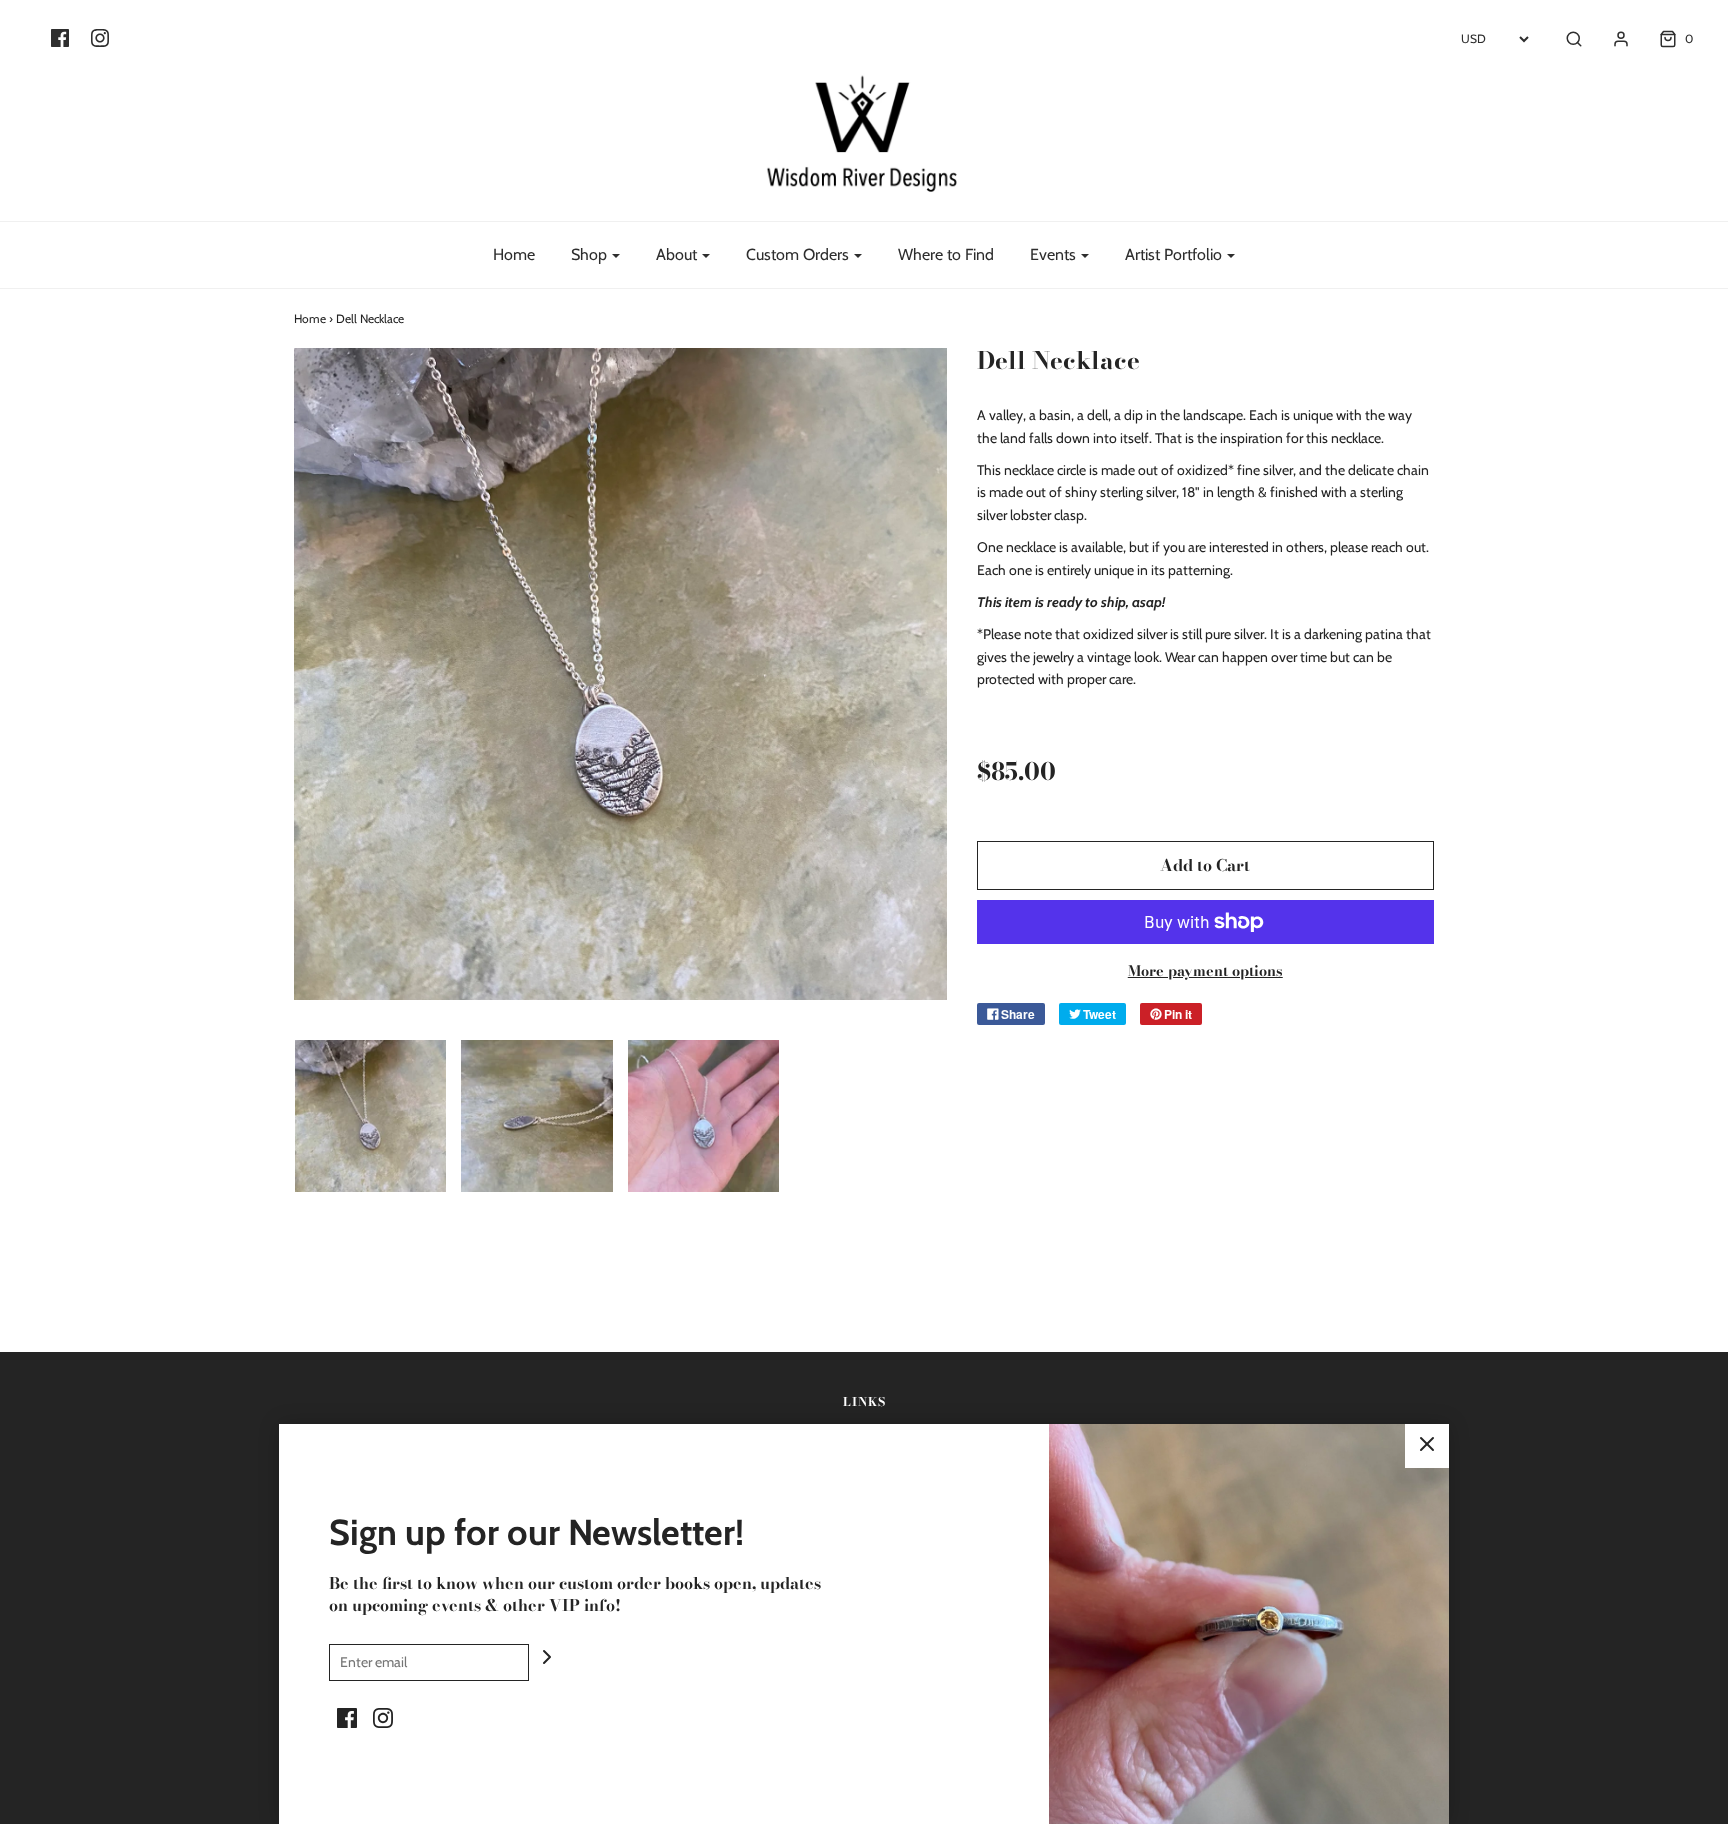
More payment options (1205, 971)
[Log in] (1611, 39)
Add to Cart (1205, 865)
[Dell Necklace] (370, 1116)
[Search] (1564, 39)
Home (514, 254)
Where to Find (946, 254)
